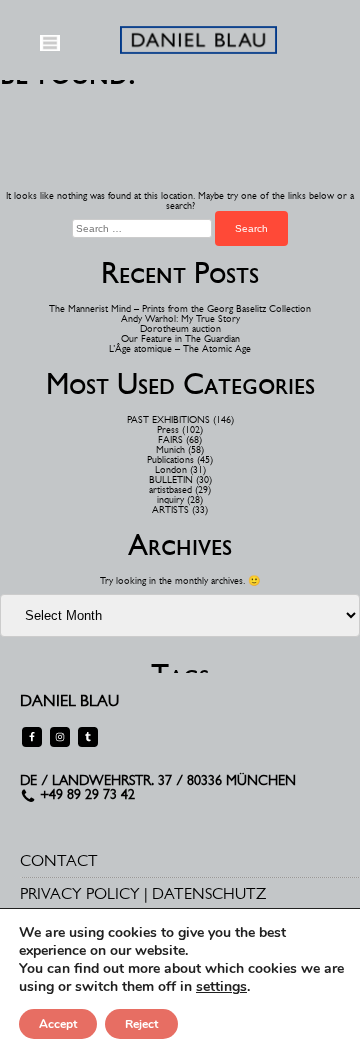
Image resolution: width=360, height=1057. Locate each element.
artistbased (170, 489)
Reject (141, 1024)
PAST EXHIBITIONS (168, 419)
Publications (170, 459)
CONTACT (59, 860)
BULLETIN (171, 479)
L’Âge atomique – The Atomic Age (180, 348)
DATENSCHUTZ (209, 893)
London (171, 469)
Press (168, 429)
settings (221, 987)
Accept (58, 1024)
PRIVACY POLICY (80, 893)
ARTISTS (170, 509)
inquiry (170, 499)
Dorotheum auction (180, 328)
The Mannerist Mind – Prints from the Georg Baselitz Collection (180, 308)
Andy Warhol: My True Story (180, 318)
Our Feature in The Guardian (180, 338)
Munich (170, 449)
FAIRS (170, 439)
